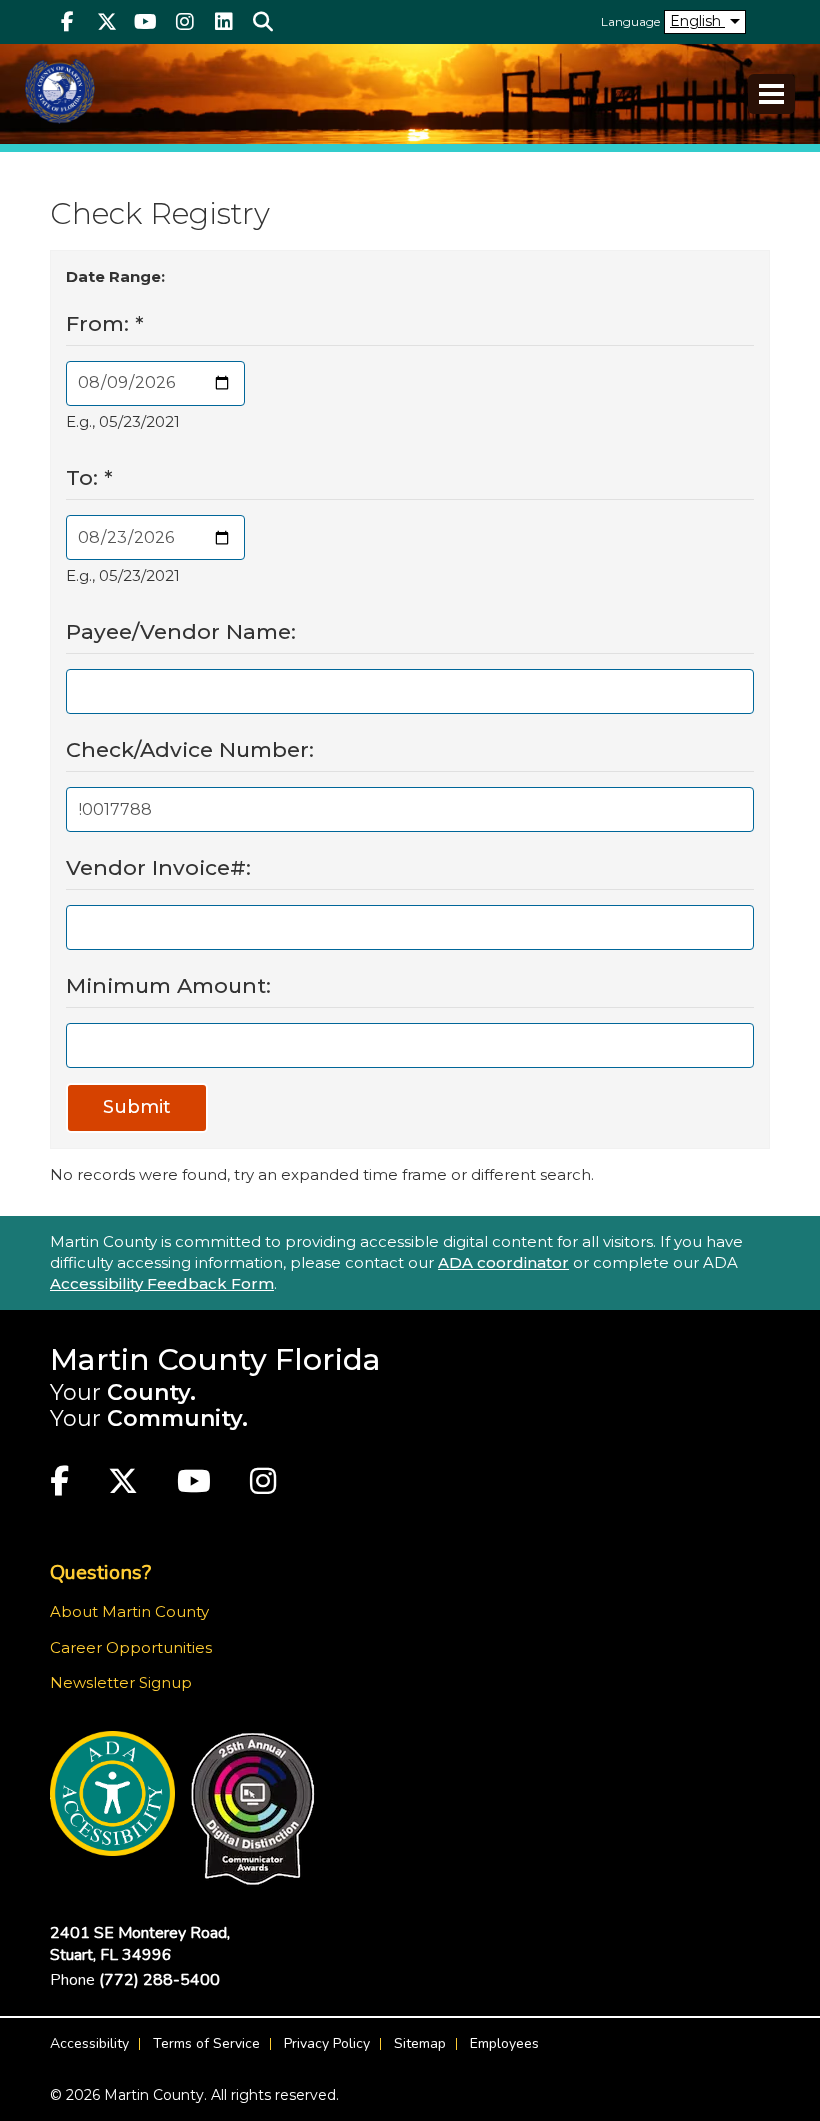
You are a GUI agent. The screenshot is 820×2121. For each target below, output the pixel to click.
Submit (137, 1107)
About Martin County (129, 1611)
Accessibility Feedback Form (162, 1283)
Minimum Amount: (168, 985)
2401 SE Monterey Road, (140, 1944)
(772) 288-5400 (159, 1980)
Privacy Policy (327, 2043)
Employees (504, 2043)
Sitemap (420, 2043)
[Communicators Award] (252, 1809)
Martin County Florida (215, 1359)
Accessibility (89, 2043)
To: (89, 477)
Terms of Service (206, 2043)
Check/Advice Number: (190, 749)
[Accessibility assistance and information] (112, 1793)
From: (105, 323)
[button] (262, 22)
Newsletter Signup (121, 1682)
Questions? (100, 1572)
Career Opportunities (131, 1647)
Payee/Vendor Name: (181, 631)
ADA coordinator (503, 1262)
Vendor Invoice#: (158, 867)
